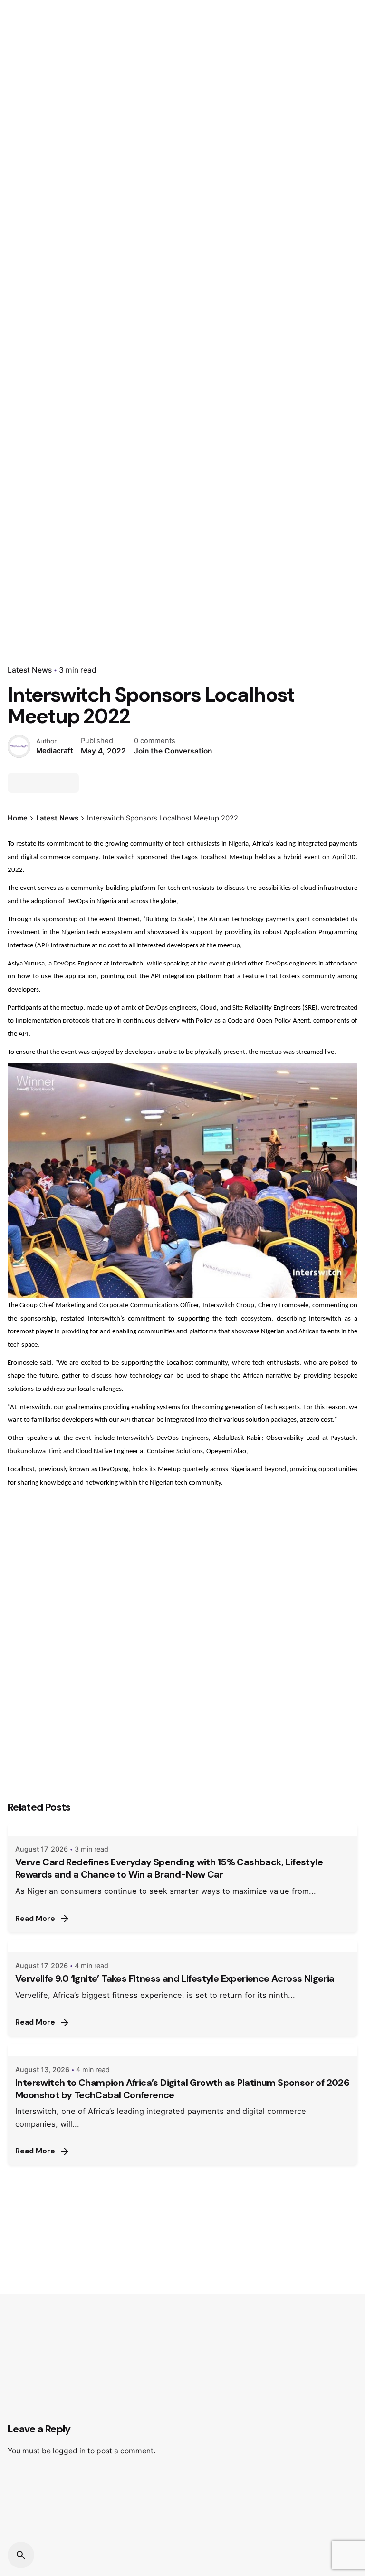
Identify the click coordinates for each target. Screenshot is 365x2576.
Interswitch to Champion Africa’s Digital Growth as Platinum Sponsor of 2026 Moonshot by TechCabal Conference (182, 2089)
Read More (35, 1919)
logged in (69, 2451)
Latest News (30, 670)
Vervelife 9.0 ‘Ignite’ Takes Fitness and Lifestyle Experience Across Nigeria (175, 1978)
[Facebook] (18, 783)
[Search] (21, 2555)
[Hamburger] (21, 154)
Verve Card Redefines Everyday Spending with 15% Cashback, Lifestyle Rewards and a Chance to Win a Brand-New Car (169, 1868)
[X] (35, 783)
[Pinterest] (69, 783)
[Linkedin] (52, 783)
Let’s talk (330, 154)
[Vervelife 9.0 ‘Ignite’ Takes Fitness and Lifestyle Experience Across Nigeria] (182, 1946)
